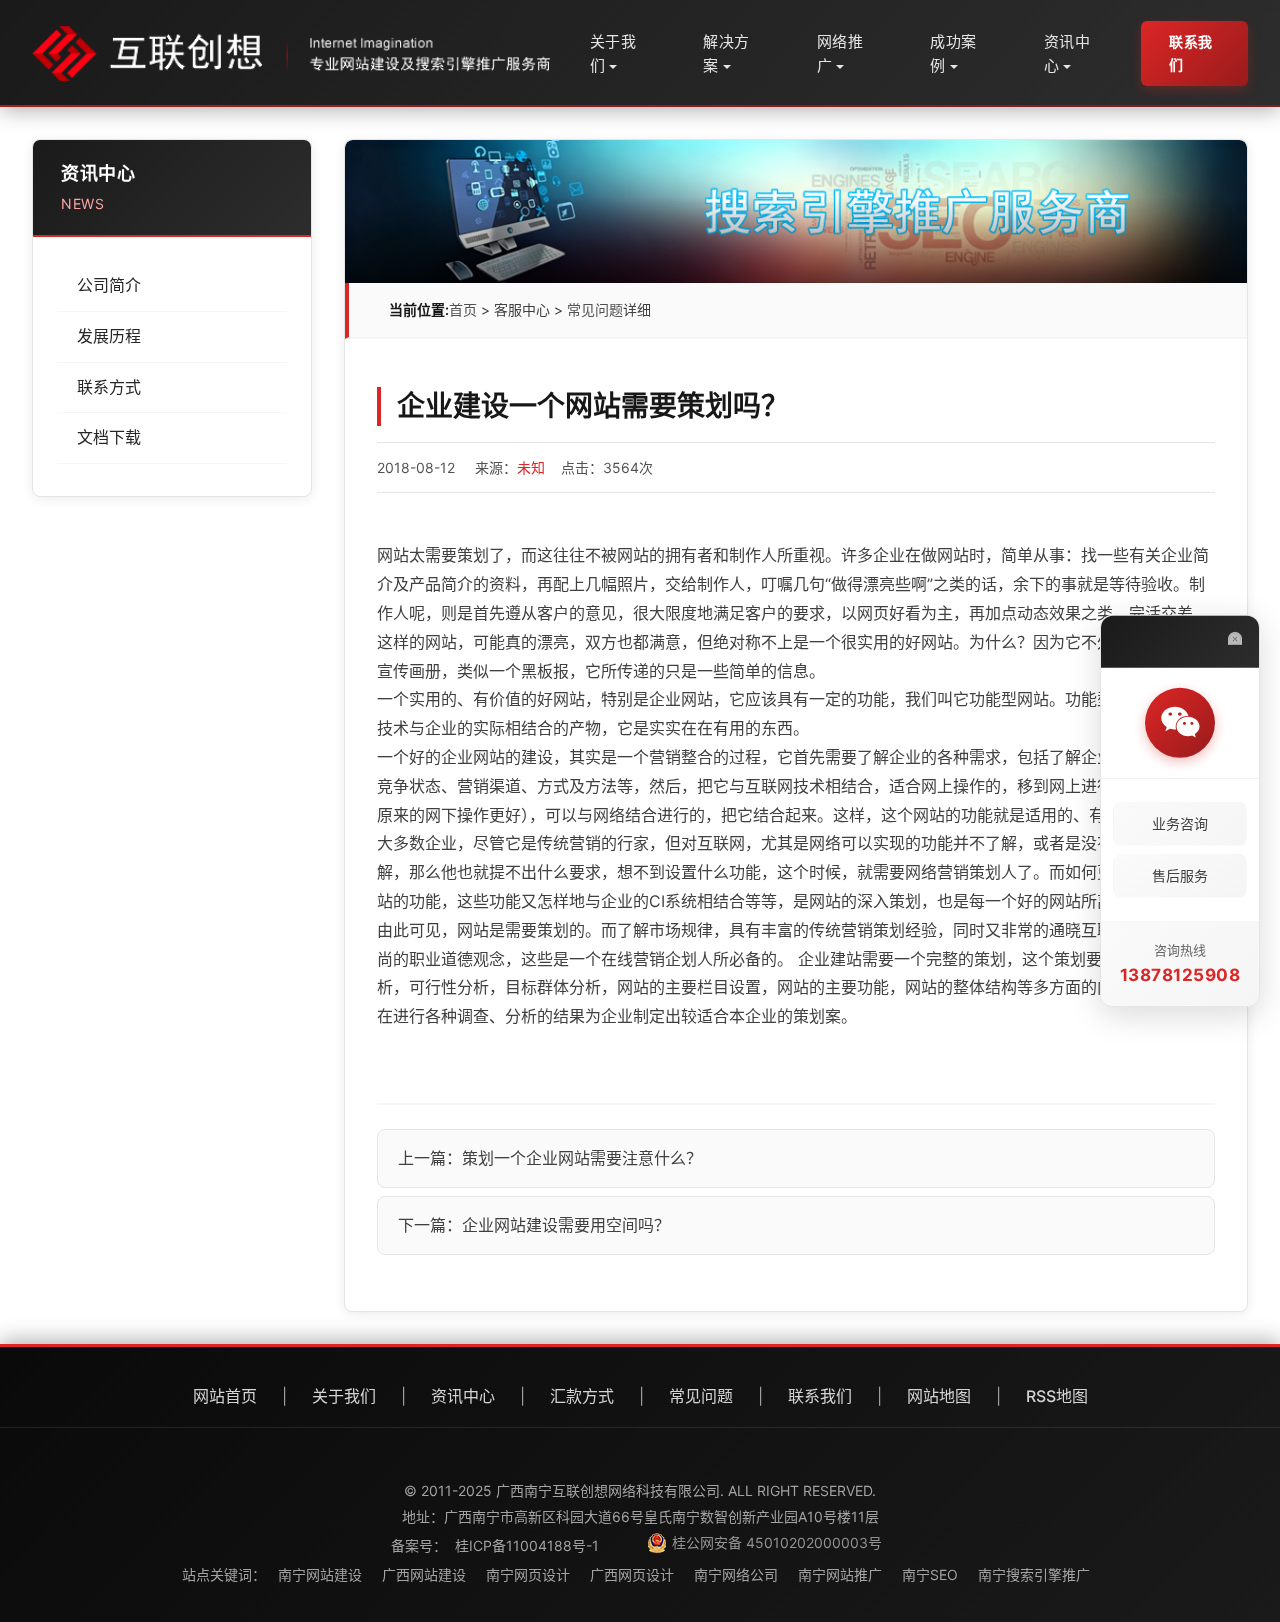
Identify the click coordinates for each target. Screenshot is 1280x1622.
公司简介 (109, 285)
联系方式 (109, 387)
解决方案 (726, 53)
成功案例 (953, 53)
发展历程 (109, 336)
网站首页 (225, 1396)
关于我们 (613, 53)
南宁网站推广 (840, 1574)
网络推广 (840, 53)
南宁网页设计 (528, 1574)
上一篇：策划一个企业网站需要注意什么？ (550, 1158)
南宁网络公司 (736, 1574)
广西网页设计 (632, 1574)
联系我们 (1191, 52)
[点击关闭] (1235, 638)
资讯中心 (1067, 53)
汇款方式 (582, 1396)
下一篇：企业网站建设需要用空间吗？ (534, 1225)
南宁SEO (930, 1574)
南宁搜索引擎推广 (1034, 1574)
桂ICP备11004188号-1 (527, 1545)
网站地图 (939, 1396)
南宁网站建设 (320, 1574)
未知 (531, 467)
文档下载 (109, 437)
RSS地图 (1057, 1396)
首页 (463, 309)
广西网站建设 (424, 1574)
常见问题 (595, 309)
